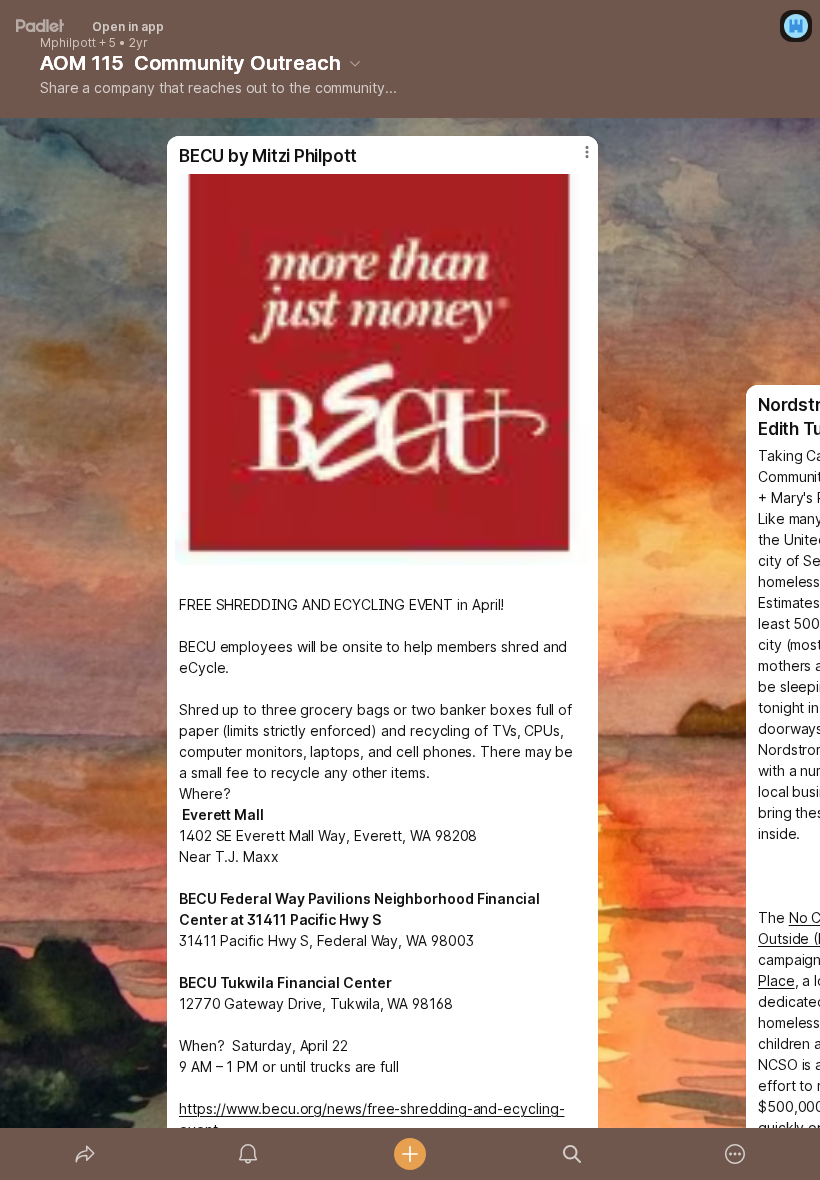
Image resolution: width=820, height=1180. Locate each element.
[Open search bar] (572, 1154)
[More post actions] (574, 160)
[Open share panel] (85, 1154)
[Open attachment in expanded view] (382, 369)
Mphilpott (68, 43)
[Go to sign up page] (796, 26)
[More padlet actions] (735, 1154)
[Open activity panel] (248, 1154)
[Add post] (410, 1154)
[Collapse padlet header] (355, 63)
